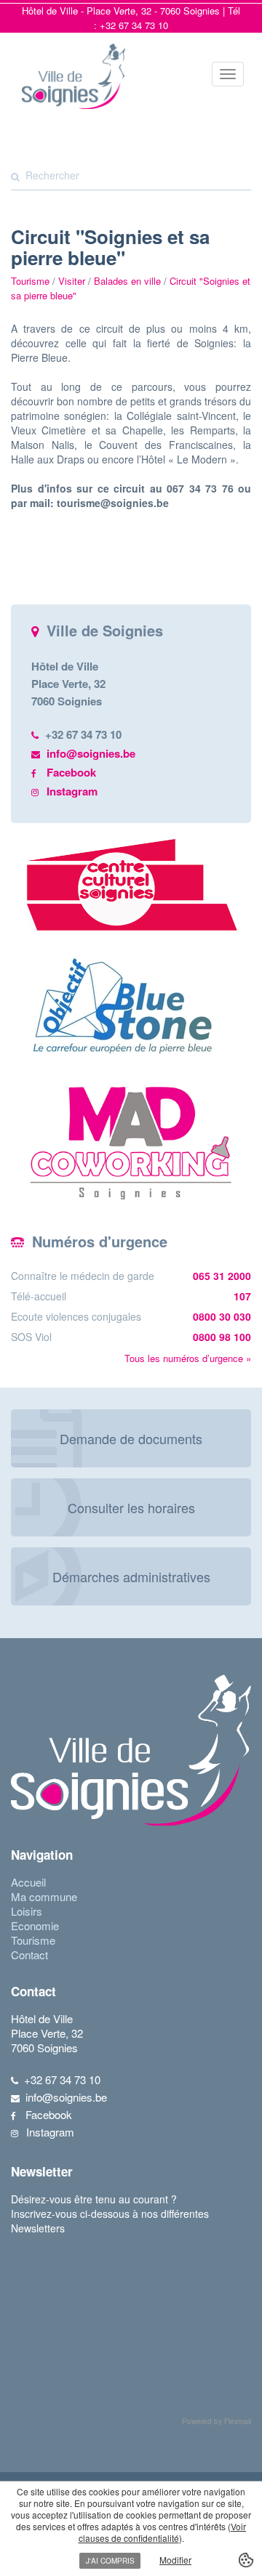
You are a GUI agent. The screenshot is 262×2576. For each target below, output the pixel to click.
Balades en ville (127, 281)
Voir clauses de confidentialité (163, 2532)
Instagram (72, 791)
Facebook (71, 772)
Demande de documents (131, 1438)
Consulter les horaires (131, 1507)
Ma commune (44, 1896)
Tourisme (33, 1940)
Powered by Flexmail (217, 2421)
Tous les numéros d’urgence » (188, 1358)
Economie (35, 1925)
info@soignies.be (91, 753)
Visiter (72, 281)
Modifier (175, 2560)
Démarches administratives (131, 1576)
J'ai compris (110, 2561)
